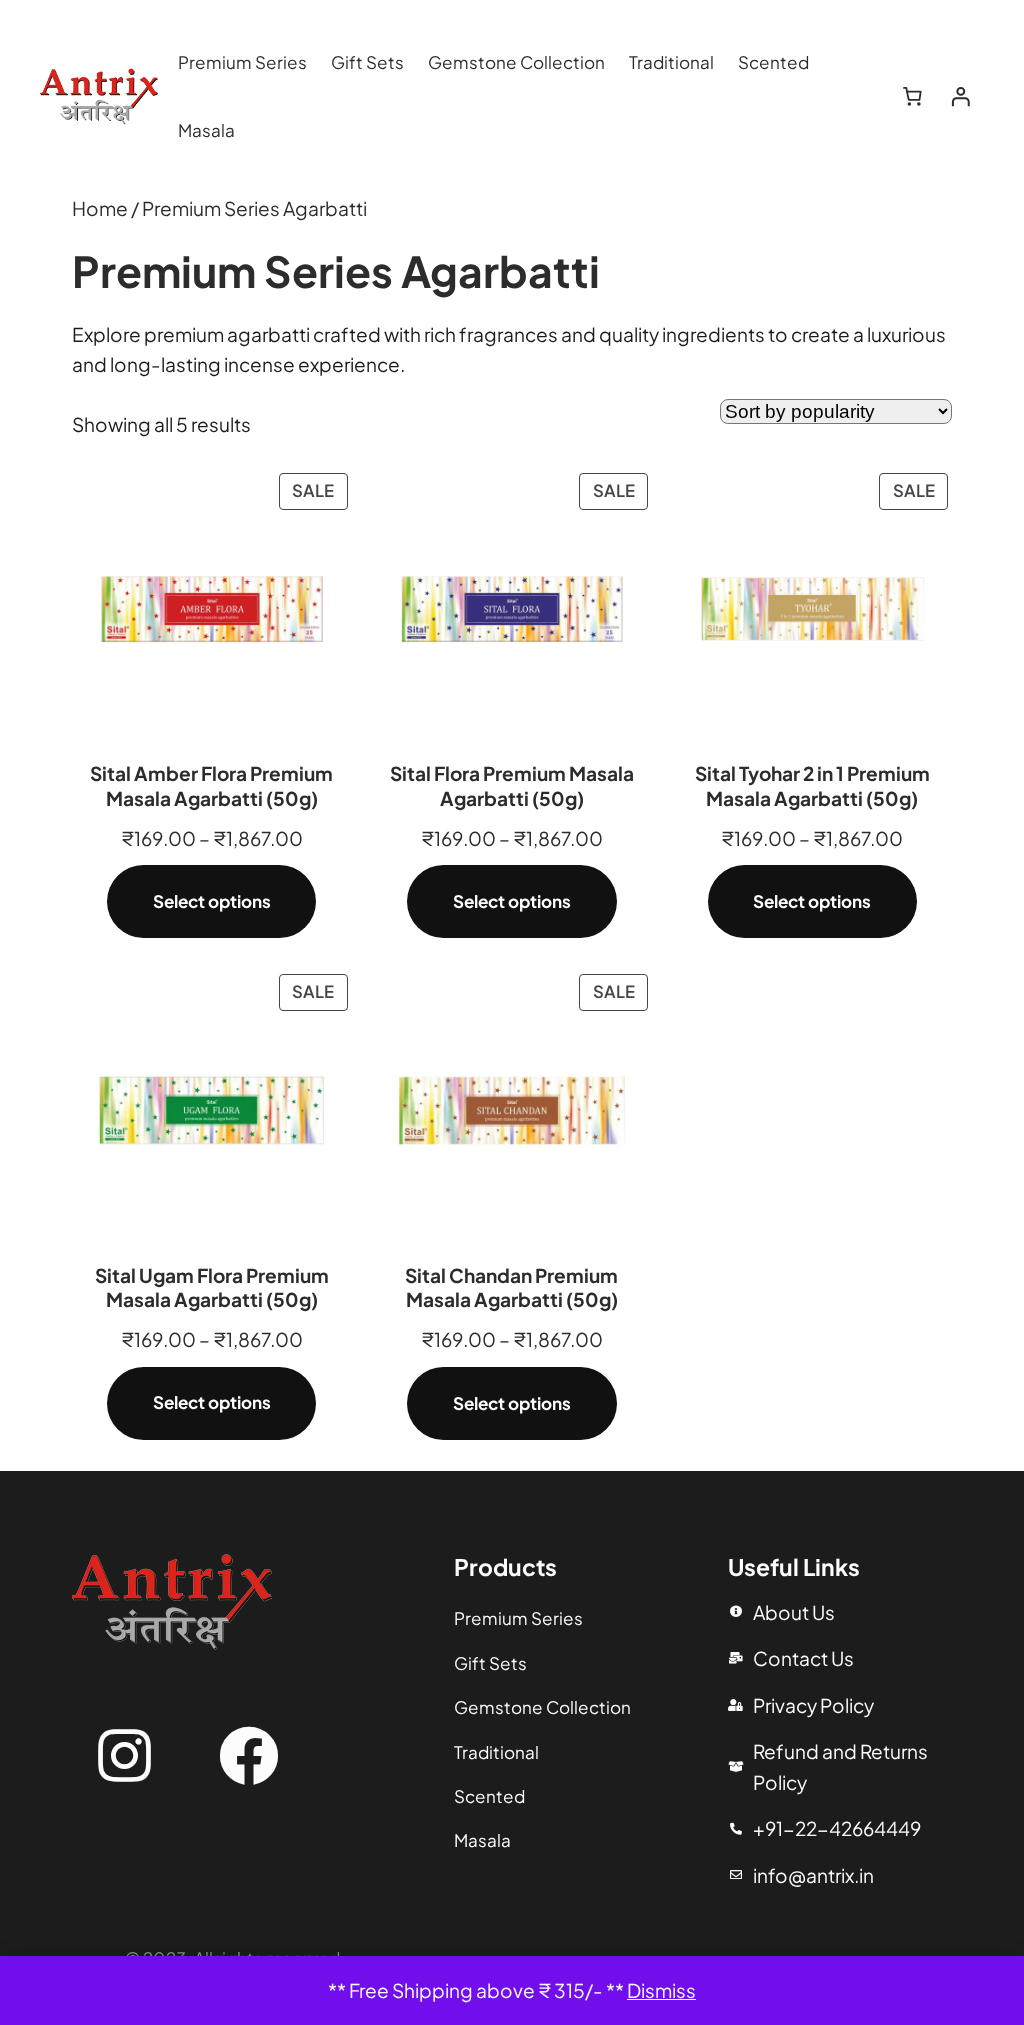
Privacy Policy (813, 1705)
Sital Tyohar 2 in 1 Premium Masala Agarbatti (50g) (812, 785)
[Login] (960, 97)
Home (100, 208)
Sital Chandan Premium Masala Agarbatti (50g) (511, 1287)
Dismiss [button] (661, 1990)
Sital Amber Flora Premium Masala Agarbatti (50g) (211, 785)
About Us (794, 1612)
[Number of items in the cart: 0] (913, 97)
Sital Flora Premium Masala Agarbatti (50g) (512, 785)
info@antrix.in (813, 1875)
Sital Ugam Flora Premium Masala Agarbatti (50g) (212, 1287)
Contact (790, 1658)
